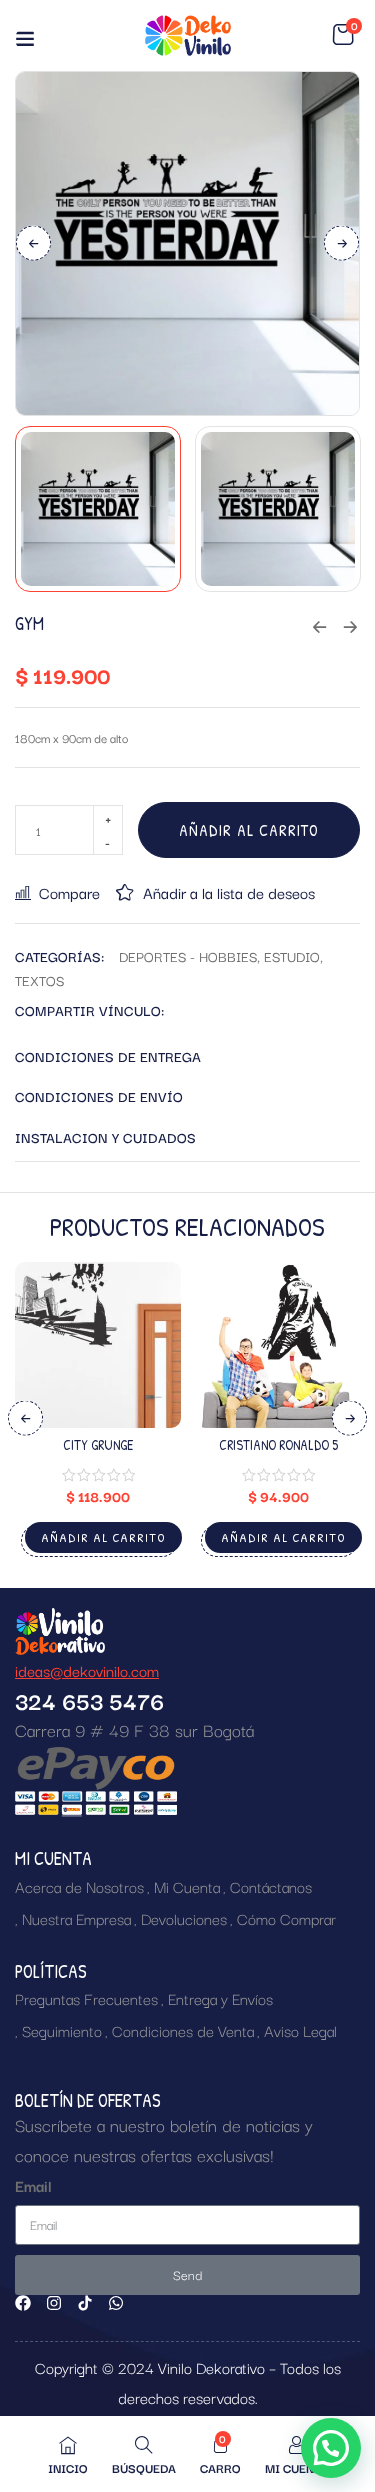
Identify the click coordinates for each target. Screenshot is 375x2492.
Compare (69, 892)
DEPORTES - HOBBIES (188, 956)
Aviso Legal (300, 2030)
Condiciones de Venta (183, 2030)
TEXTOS (39, 980)
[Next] (341, 243)
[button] (343, 35)
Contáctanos (271, 1886)
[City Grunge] (98, 1345)
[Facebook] (23, 2303)
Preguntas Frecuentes (86, 1998)
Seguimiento (62, 2030)
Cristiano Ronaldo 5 (278, 1444)
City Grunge (98, 1444)
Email (33, 2185)
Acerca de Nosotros (79, 1886)
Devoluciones (184, 1918)
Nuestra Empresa (76, 1918)
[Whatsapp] (116, 2303)
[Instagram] (54, 2303)
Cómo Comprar (286, 1918)
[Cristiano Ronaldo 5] (278, 1345)
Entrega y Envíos (220, 1998)
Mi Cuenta (187, 1886)
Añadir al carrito (249, 830)
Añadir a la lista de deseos (229, 892)
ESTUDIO (292, 956)
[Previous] (33, 243)
